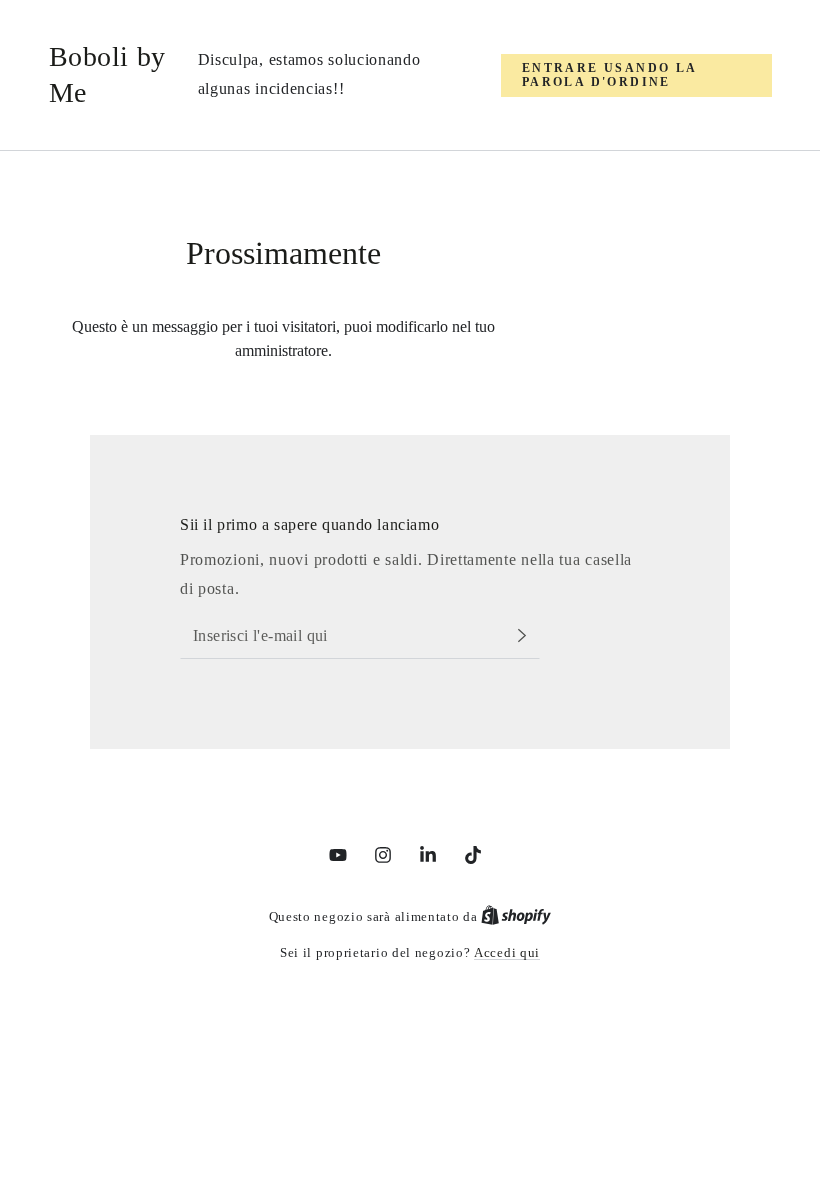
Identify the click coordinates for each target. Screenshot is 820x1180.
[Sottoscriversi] (527, 636)
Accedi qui (507, 952)
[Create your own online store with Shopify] (516, 916)
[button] (636, 75)
